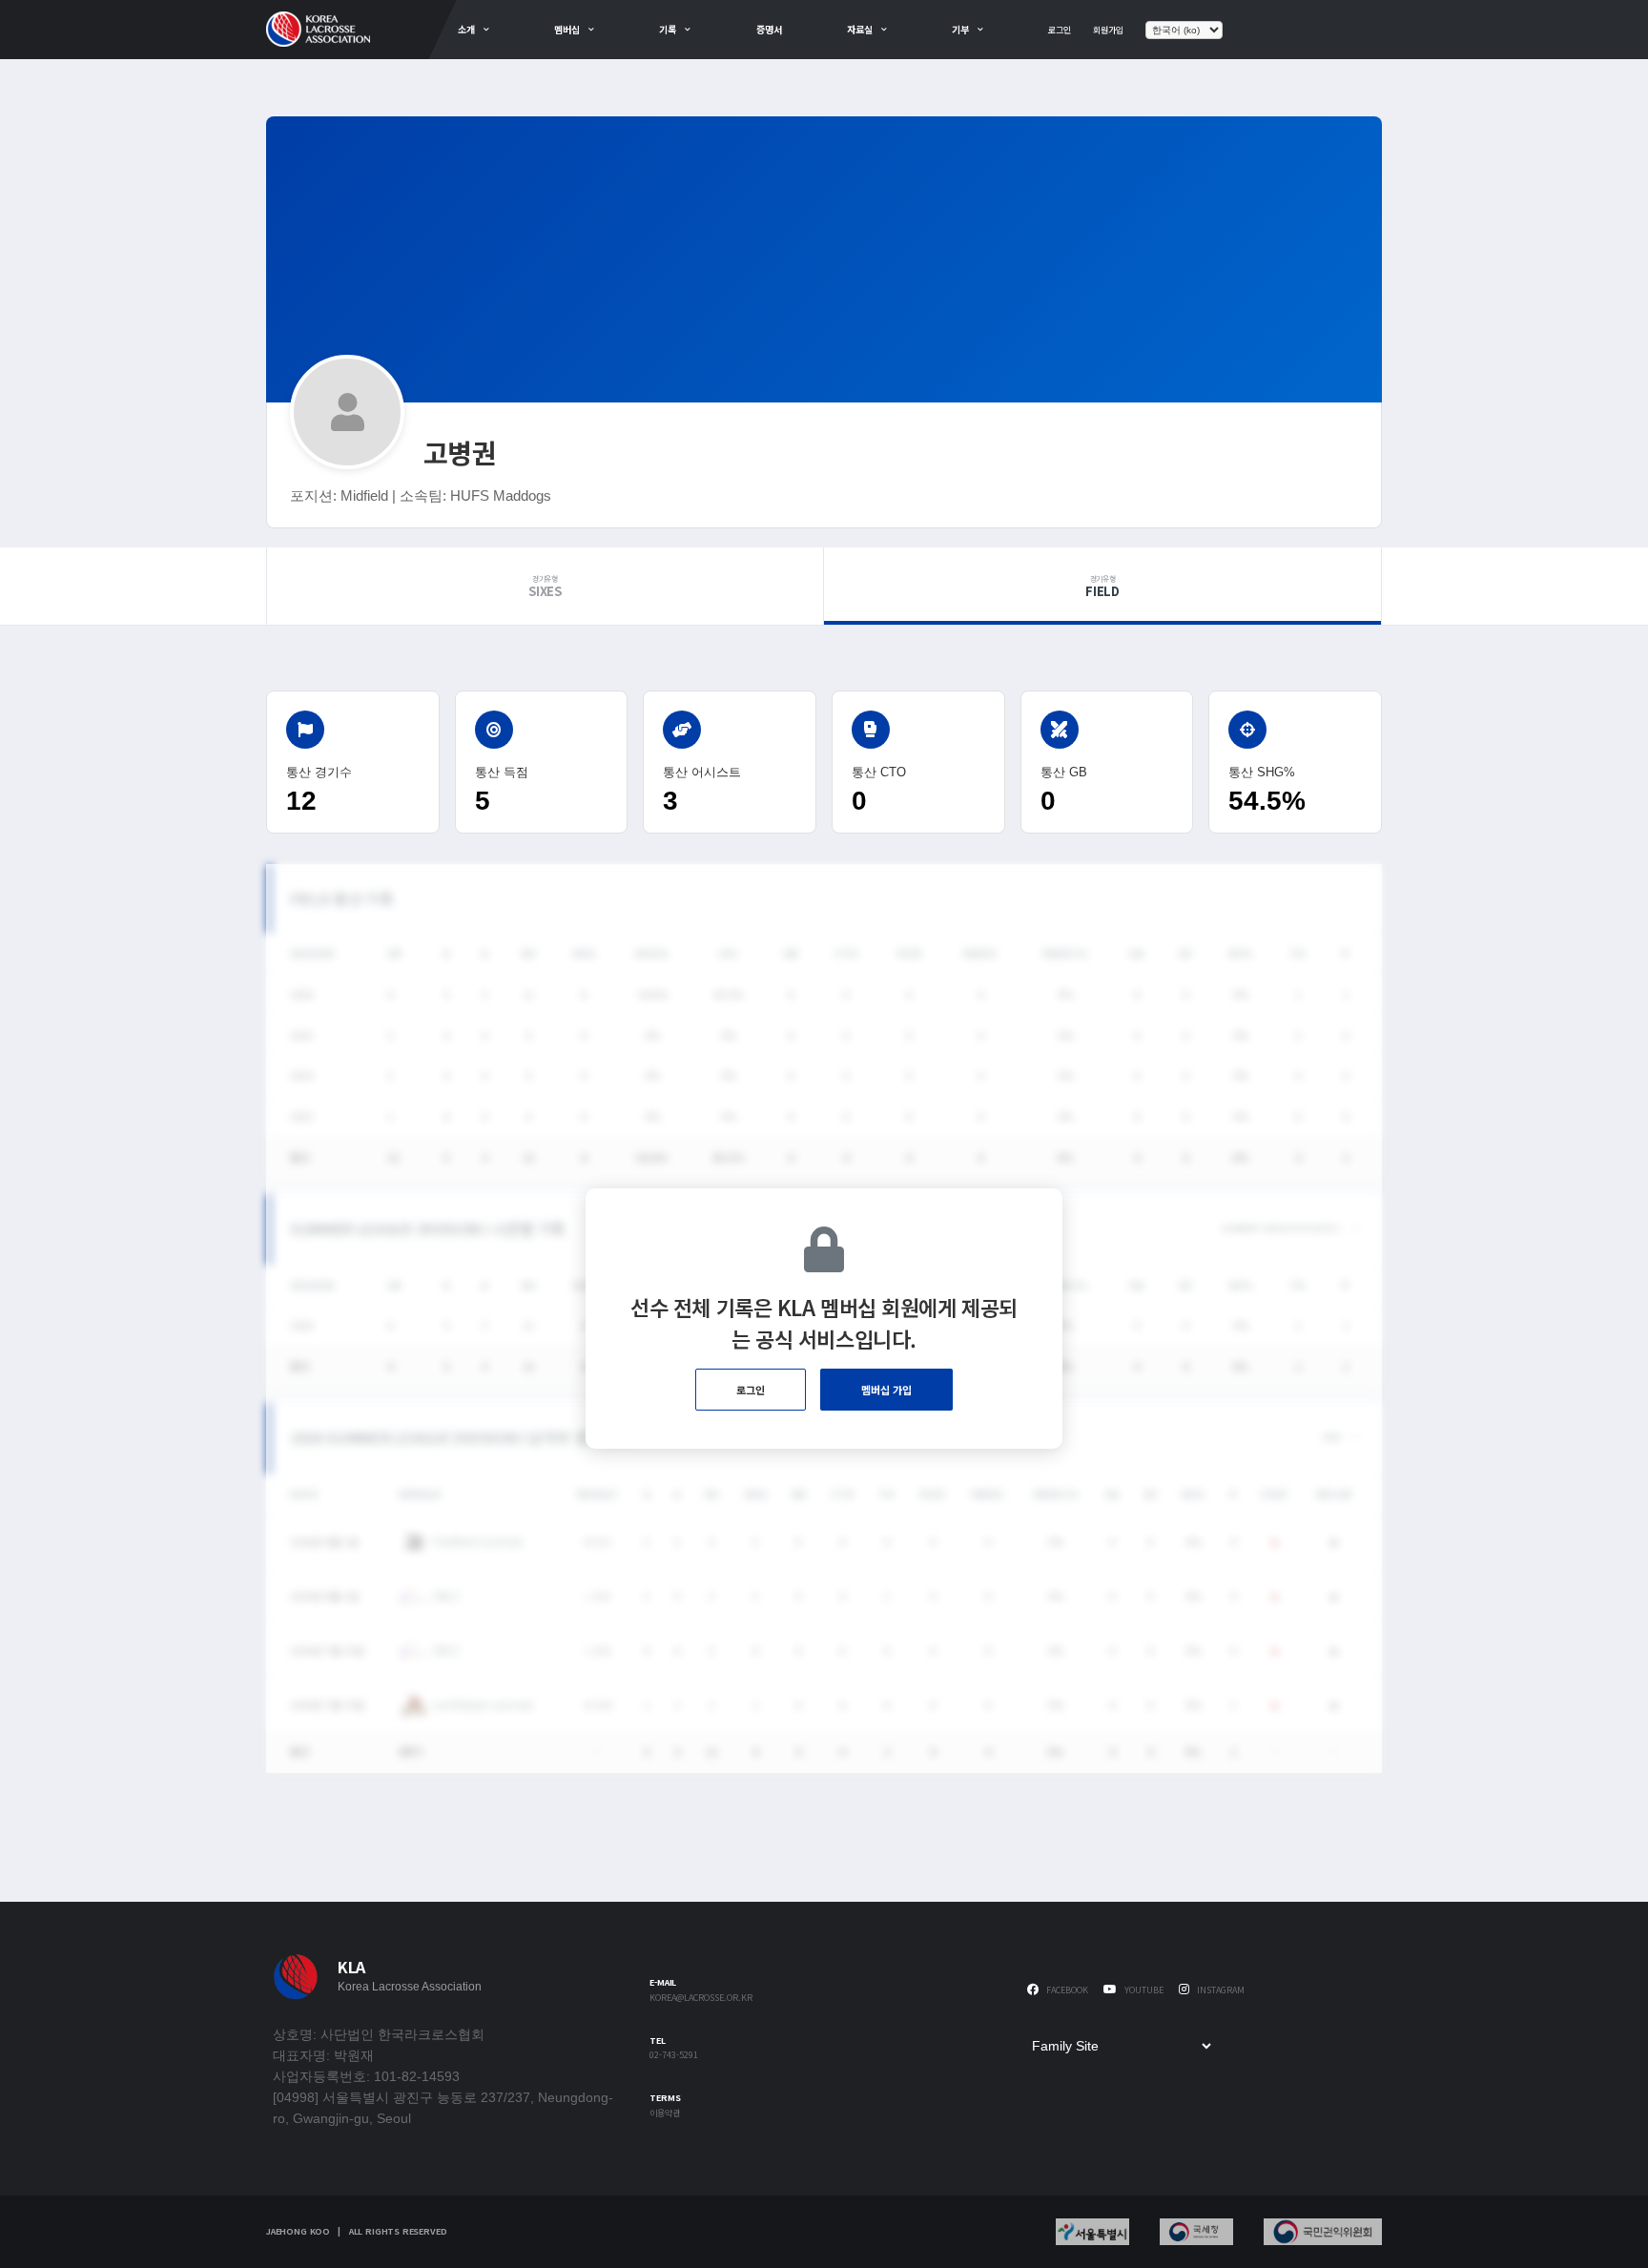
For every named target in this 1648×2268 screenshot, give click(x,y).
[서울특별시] (1092, 2232)
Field (1102, 587)
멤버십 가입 (886, 1390)
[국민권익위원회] (1323, 2232)
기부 (960, 29)
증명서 (769, 29)
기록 (668, 29)
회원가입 (1108, 30)
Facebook (1066, 1990)
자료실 (860, 29)
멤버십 (567, 29)
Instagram (1219, 1990)
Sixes (545, 587)
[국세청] (1196, 2232)
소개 (466, 29)
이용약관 (665, 2114)
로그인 (1060, 30)
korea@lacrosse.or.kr (701, 1999)
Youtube (1143, 1990)
